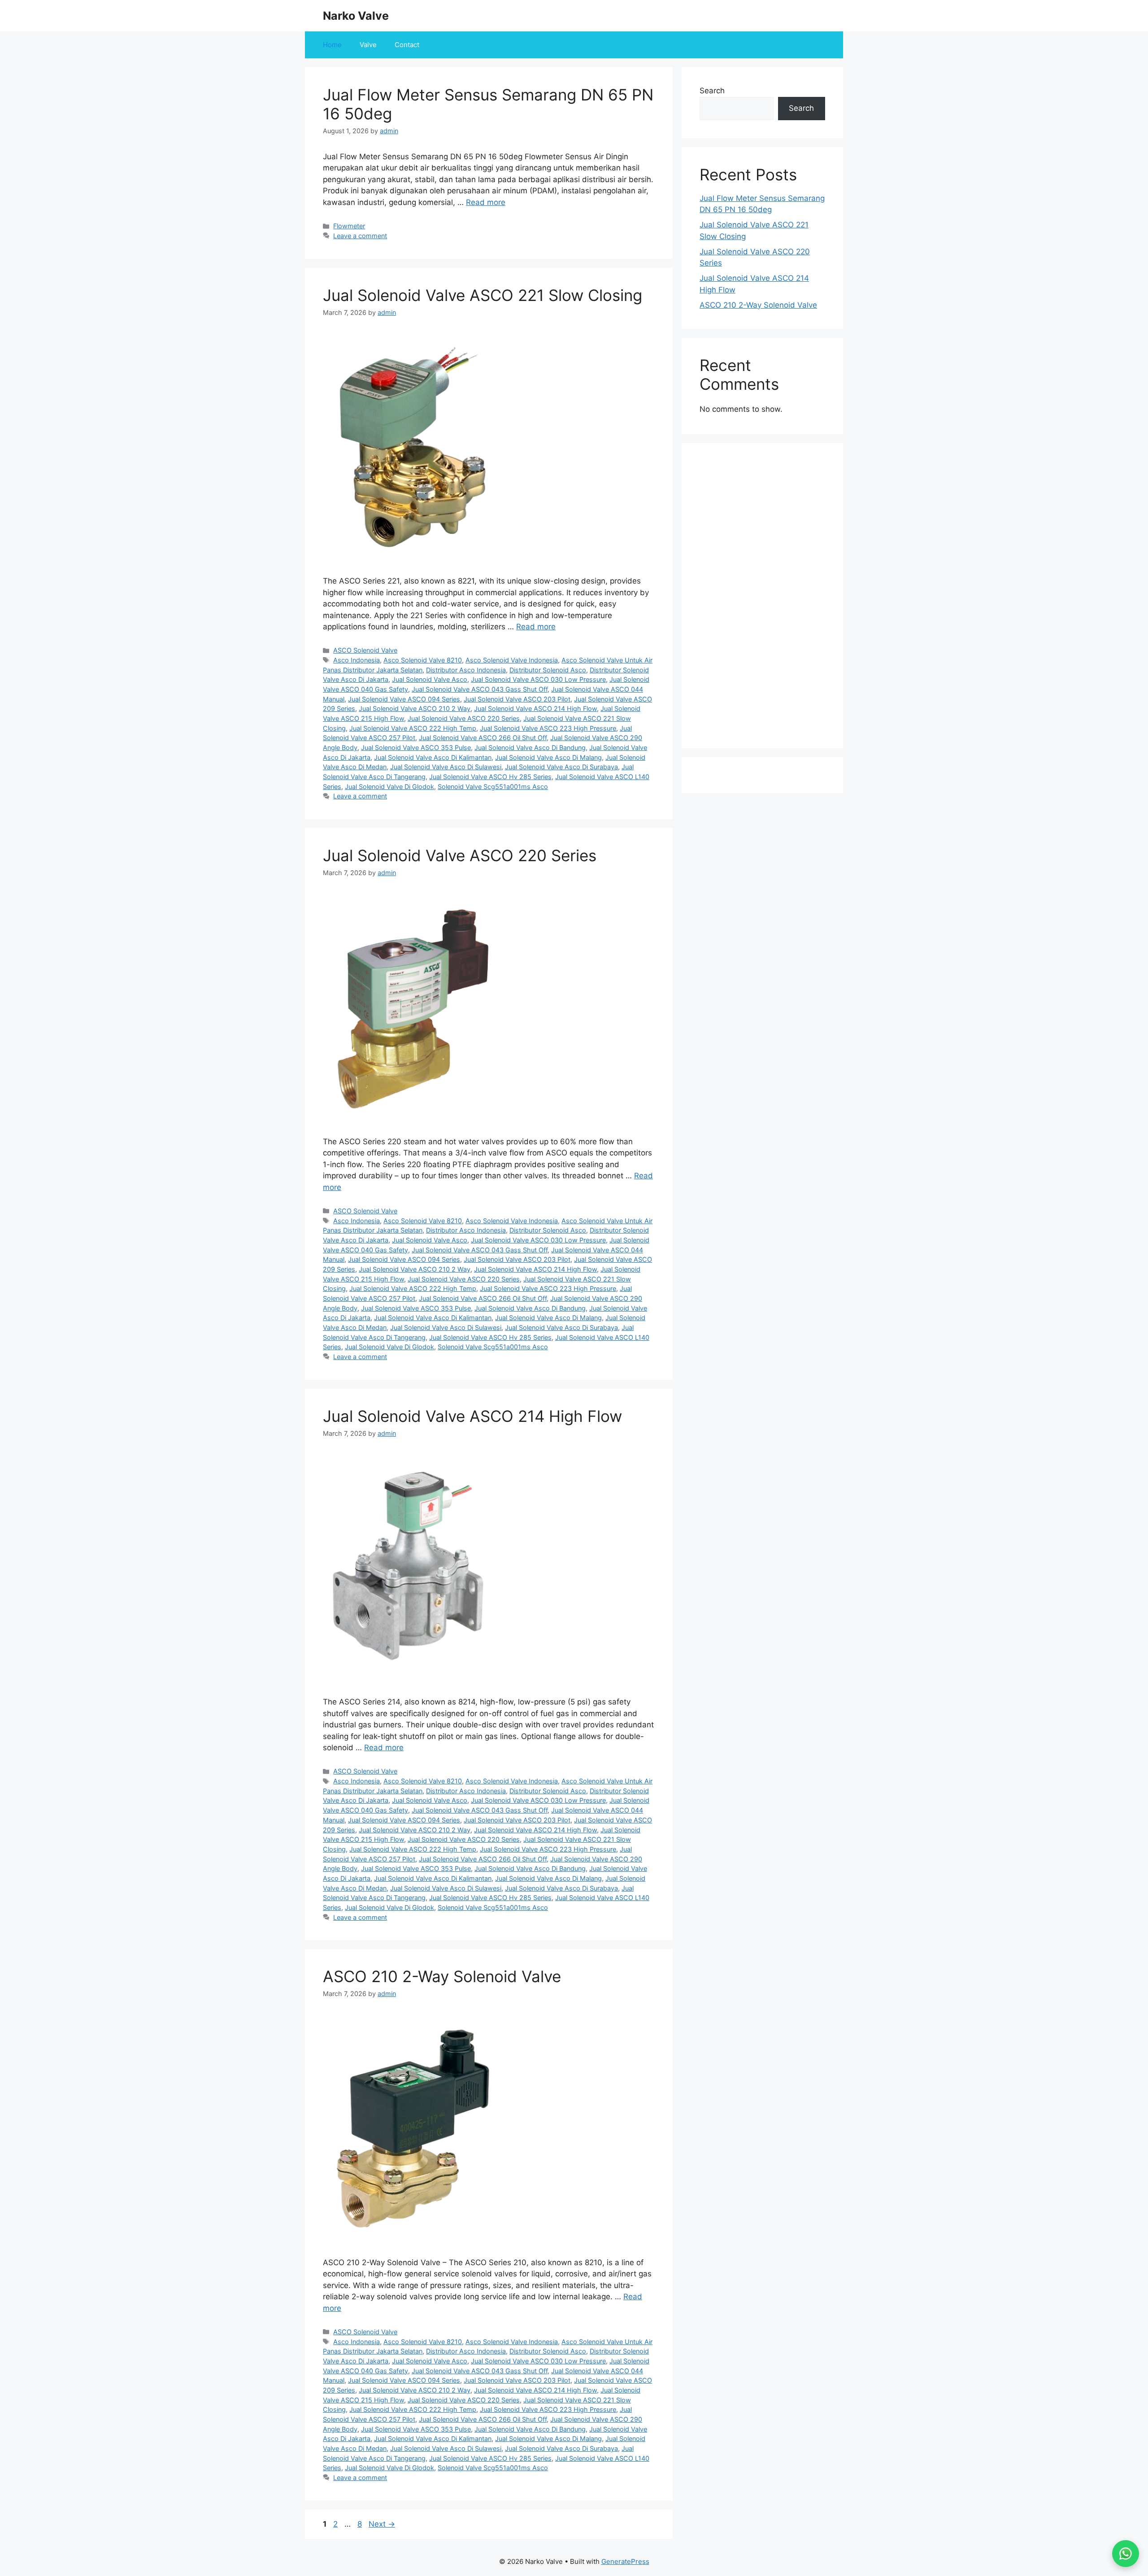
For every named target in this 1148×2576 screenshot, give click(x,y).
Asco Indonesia (357, 660)
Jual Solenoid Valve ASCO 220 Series (464, 718)
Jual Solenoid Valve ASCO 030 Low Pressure (538, 679)
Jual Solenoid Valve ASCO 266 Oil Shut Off (483, 738)
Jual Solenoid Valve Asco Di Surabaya (561, 767)
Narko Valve (356, 16)
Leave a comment (360, 236)
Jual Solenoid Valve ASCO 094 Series (404, 699)
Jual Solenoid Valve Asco (430, 679)
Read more (486, 202)
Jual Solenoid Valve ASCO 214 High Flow (535, 708)
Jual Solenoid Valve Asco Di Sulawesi (446, 767)
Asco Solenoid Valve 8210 (423, 660)
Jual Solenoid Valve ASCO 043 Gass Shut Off (480, 689)
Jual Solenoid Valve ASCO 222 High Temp (413, 728)
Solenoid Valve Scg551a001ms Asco (493, 787)
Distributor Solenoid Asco (548, 670)
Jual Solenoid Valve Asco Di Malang (548, 757)
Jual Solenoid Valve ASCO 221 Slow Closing (483, 295)
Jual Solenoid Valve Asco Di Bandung (530, 748)
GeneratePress (625, 2561)
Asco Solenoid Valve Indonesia (512, 660)
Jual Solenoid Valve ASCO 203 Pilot (517, 699)
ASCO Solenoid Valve (365, 650)
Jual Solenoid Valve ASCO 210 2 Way (415, 708)
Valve (368, 45)
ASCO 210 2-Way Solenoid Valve (442, 1976)
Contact (407, 45)
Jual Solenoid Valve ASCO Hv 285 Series (490, 777)
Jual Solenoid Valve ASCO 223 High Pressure (548, 728)
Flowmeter (349, 226)
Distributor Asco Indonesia (466, 670)
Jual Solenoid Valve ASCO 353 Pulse (416, 748)
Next (382, 2524)
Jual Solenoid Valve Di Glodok (389, 787)
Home (332, 45)
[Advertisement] (762, 596)
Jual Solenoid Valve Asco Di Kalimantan (433, 757)
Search (712, 91)
